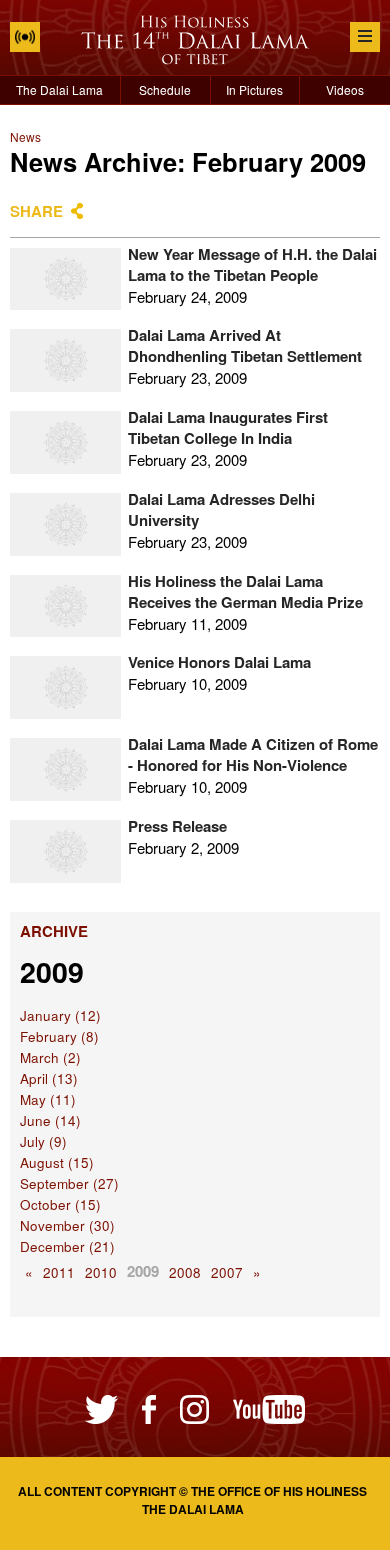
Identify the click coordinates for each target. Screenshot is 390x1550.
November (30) (67, 1225)
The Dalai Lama (59, 89)
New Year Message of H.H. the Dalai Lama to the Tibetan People (252, 264)
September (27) (69, 1183)
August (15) (57, 1162)
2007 (227, 1272)
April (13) (49, 1078)
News (25, 136)
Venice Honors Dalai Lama (219, 662)
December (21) (67, 1246)
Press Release (177, 826)
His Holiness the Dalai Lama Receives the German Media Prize (245, 591)
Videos (345, 89)
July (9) (43, 1141)
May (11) (48, 1099)
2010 (101, 1272)
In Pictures (254, 89)
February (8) (59, 1036)
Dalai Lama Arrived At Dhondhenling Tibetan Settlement (245, 345)
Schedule (165, 89)
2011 (59, 1272)
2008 (185, 1272)
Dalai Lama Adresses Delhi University (221, 509)
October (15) (60, 1204)
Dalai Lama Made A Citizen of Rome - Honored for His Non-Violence (253, 754)
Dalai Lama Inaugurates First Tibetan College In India (228, 427)
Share (36, 211)
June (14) (50, 1120)
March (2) (50, 1057)
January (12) (60, 1015)
